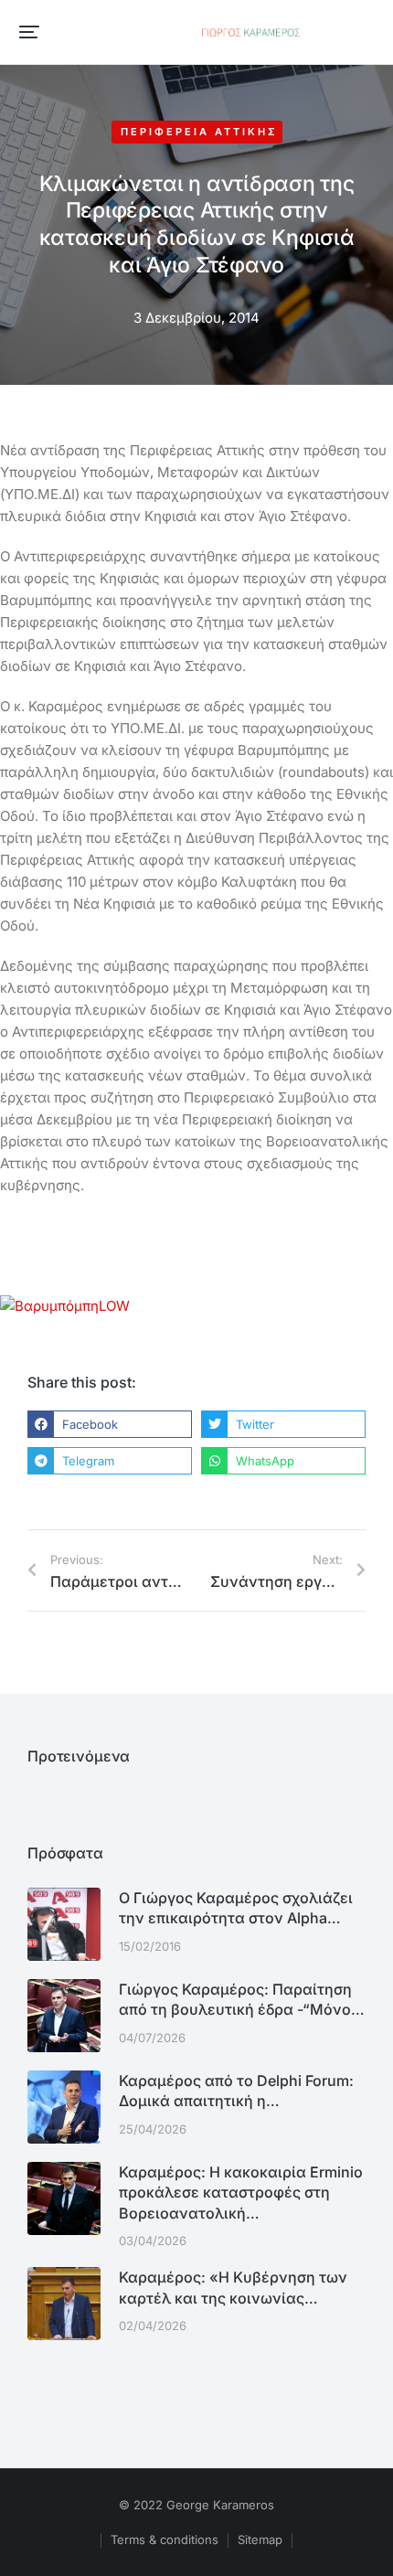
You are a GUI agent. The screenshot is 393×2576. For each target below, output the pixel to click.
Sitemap (260, 2539)
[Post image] (64, 1924)
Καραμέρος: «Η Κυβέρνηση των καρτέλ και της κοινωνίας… (233, 2287)
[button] (29, 32)
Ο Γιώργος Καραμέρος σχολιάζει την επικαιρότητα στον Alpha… (236, 1908)
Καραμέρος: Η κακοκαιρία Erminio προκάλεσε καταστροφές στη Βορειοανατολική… (241, 2193)
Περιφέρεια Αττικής (199, 132)
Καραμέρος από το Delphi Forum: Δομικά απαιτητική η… (236, 2091)
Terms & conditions (165, 2539)
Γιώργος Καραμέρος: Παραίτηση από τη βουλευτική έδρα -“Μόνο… (242, 1999)
